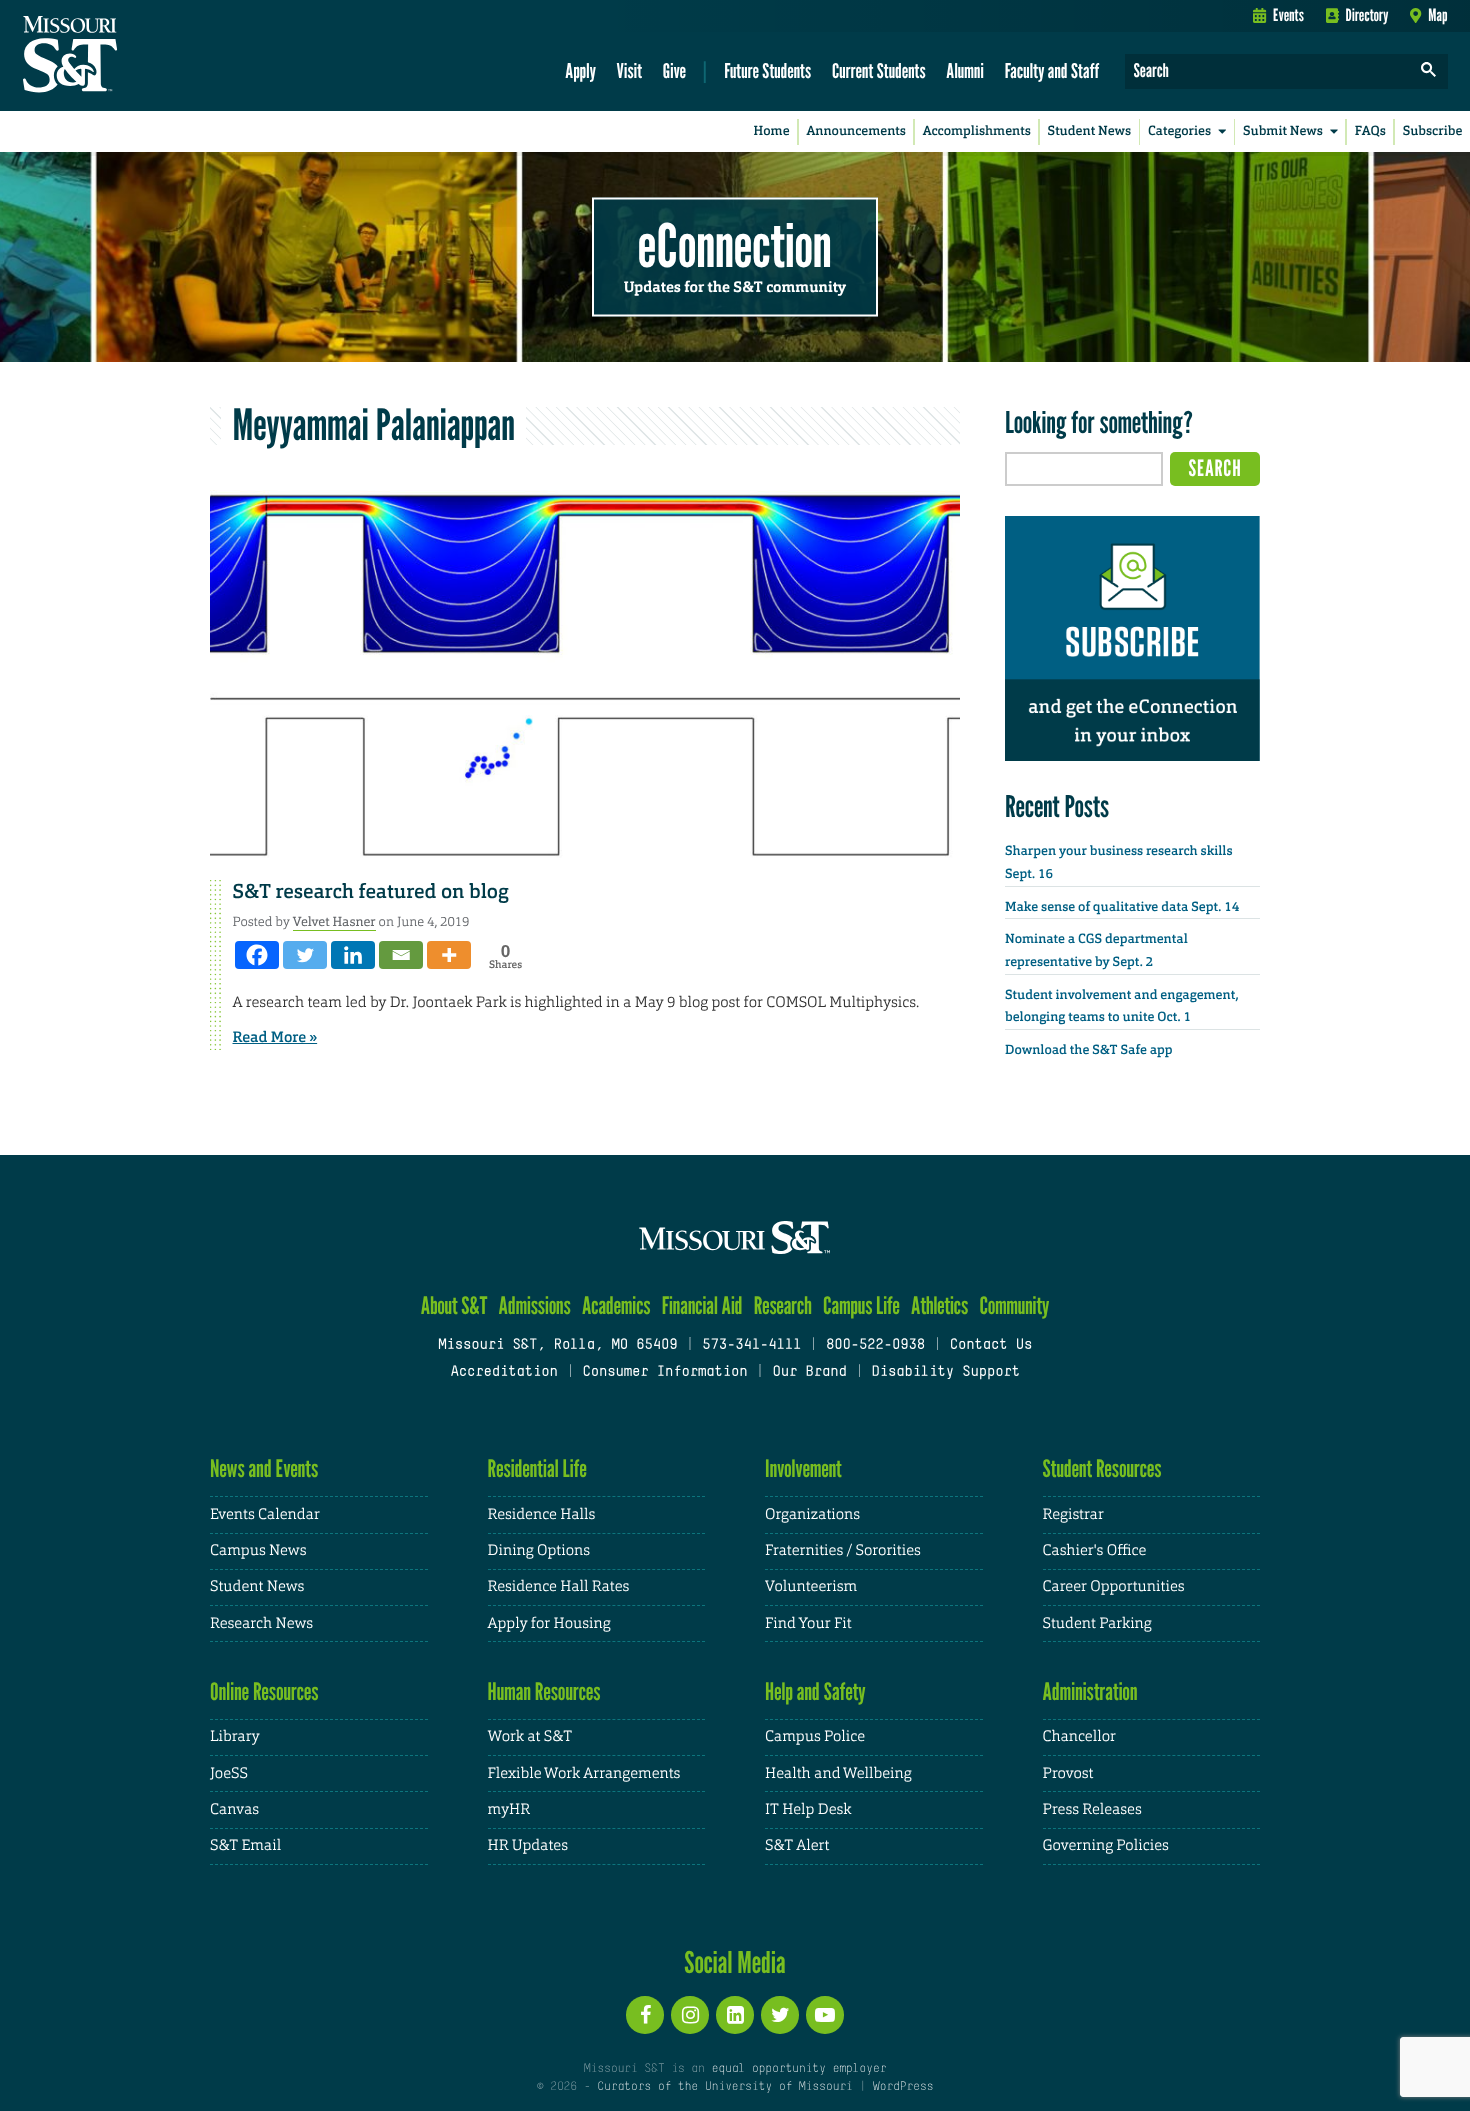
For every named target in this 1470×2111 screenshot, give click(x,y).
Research (783, 1305)
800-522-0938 (875, 1345)
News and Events (264, 1468)
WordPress (903, 2087)
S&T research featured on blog (371, 892)
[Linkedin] (353, 955)
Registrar (1073, 1514)
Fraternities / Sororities (843, 1550)
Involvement (803, 1468)
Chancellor (1079, 1736)
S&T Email (245, 1845)
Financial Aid (702, 1305)
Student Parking (1097, 1623)
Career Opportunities (1114, 1586)
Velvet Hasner (334, 921)
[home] (133, 56)
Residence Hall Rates (559, 1586)
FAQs (1370, 131)
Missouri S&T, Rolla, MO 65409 (557, 1345)
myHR (509, 1809)
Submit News (1283, 131)
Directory (1367, 15)
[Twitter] (305, 955)
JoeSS (229, 1773)
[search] (1429, 71)
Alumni (965, 70)
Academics (616, 1305)
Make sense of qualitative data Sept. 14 (1122, 907)
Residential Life (537, 1468)
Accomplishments (977, 131)
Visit (630, 70)
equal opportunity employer (798, 2069)
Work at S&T (530, 1736)
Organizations (812, 1514)
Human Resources (544, 1691)
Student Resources (1102, 1468)
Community (1014, 1305)
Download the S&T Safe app (1089, 1050)
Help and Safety (815, 1691)
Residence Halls (542, 1514)
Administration (1090, 1691)
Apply (580, 70)
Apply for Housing (549, 1623)
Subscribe (1433, 131)
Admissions (535, 1305)
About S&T (454, 1305)
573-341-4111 (751, 1345)
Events (1288, 15)
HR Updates (528, 1845)
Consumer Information (664, 1372)
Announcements (855, 131)
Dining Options (539, 1550)
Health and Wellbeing (838, 1773)
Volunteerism (811, 1586)
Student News (1089, 131)
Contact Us (991, 1345)
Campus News (258, 1550)
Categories (1179, 131)
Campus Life (861, 1305)
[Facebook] (257, 955)
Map (1437, 15)
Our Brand (809, 1372)
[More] (449, 955)
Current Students (879, 70)
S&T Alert (797, 1845)
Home (772, 131)
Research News (261, 1623)
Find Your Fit (808, 1623)
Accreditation (503, 1372)
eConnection (735, 245)
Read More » (275, 1037)
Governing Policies (1106, 1845)
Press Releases (1092, 1809)
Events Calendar (265, 1514)
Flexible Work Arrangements (584, 1773)
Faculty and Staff (1052, 70)
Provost (1068, 1773)
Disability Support (945, 1372)
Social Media (734, 1962)
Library (235, 1736)
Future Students (767, 70)
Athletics (939, 1305)
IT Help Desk (808, 1809)
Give (674, 70)
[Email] (401, 955)
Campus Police (815, 1736)
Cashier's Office (1095, 1550)
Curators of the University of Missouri (724, 2087)
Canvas (234, 1809)
